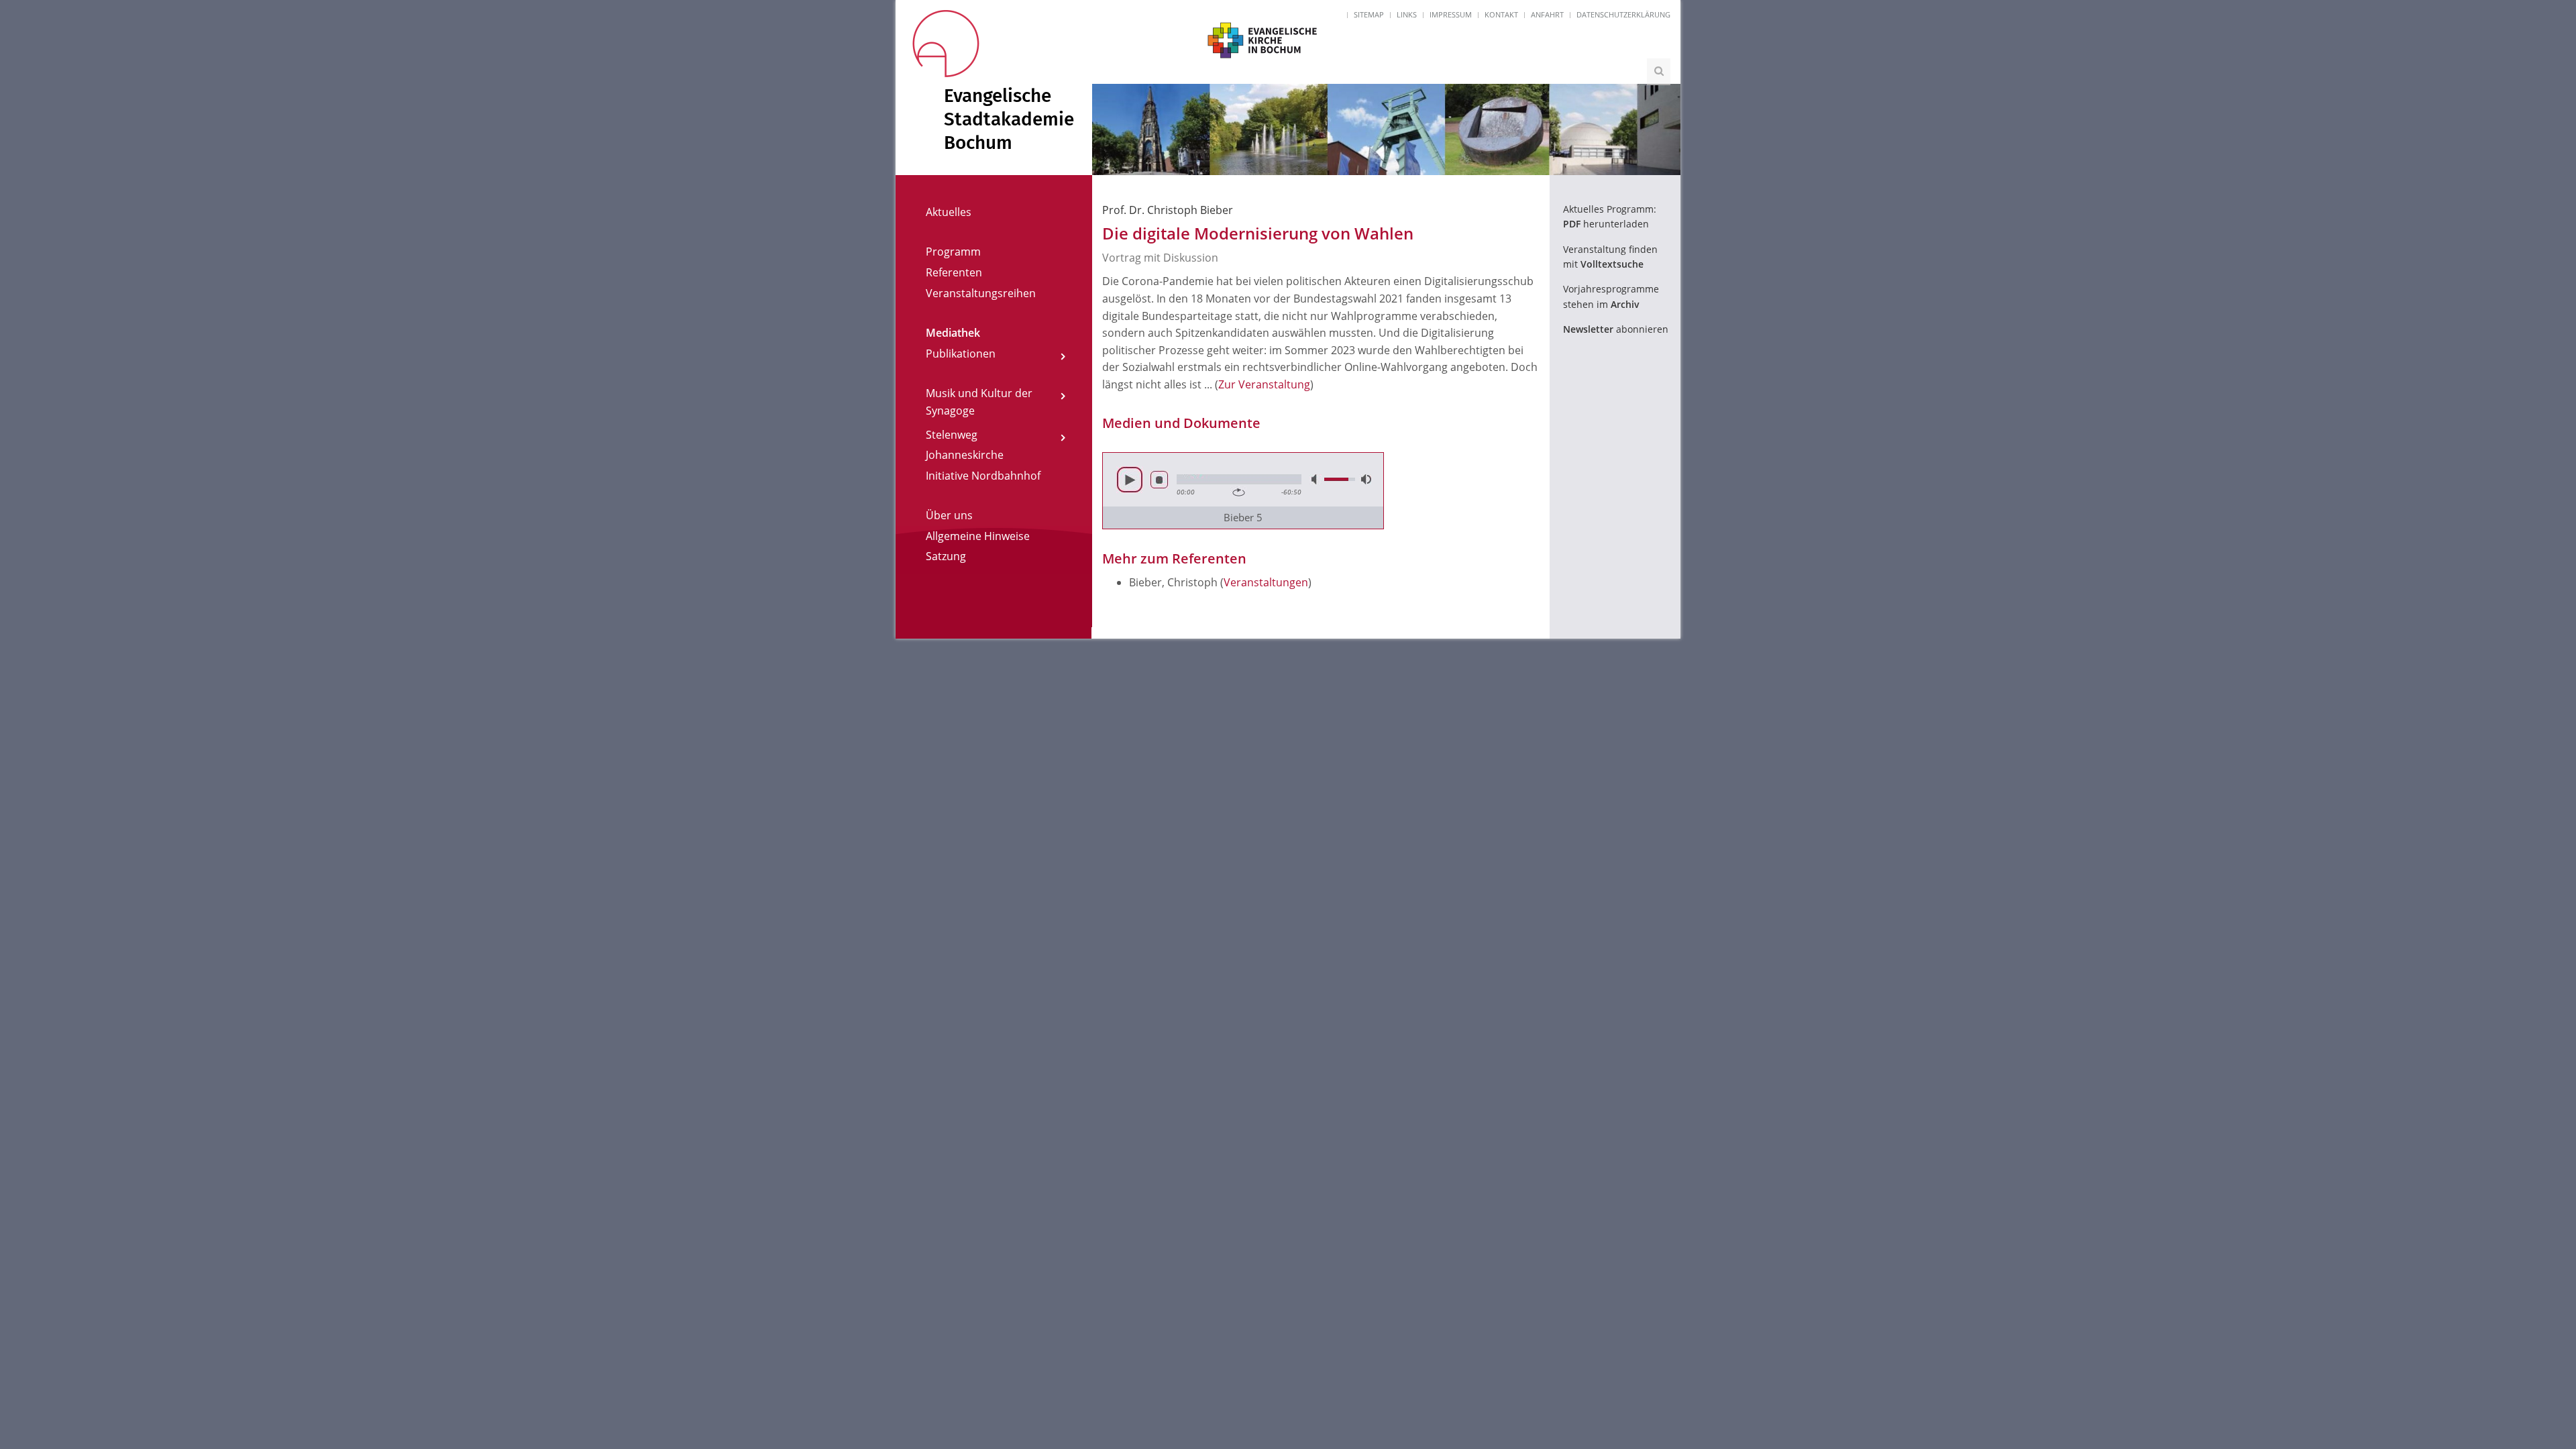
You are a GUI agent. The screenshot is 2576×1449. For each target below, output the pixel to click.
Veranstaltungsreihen (981, 293)
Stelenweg (952, 435)
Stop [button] (1159, 480)
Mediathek (953, 333)
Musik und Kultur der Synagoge (979, 402)
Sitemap (1369, 14)
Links (1407, 14)
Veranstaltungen (1266, 582)
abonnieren (1616, 329)
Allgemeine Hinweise (978, 536)
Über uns (949, 515)
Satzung (946, 556)
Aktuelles (949, 212)
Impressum (1451, 14)
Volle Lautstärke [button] (1365, 479)
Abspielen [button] (1130, 480)
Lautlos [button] (1316, 479)
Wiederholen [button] (1239, 492)
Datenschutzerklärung (1623, 14)
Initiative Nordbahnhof (983, 476)
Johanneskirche (965, 455)
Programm (953, 252)
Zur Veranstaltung (1264, 384)
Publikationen (961, 354)
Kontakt (1501, 14)
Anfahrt (1547, 14)
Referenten (954, 272)
